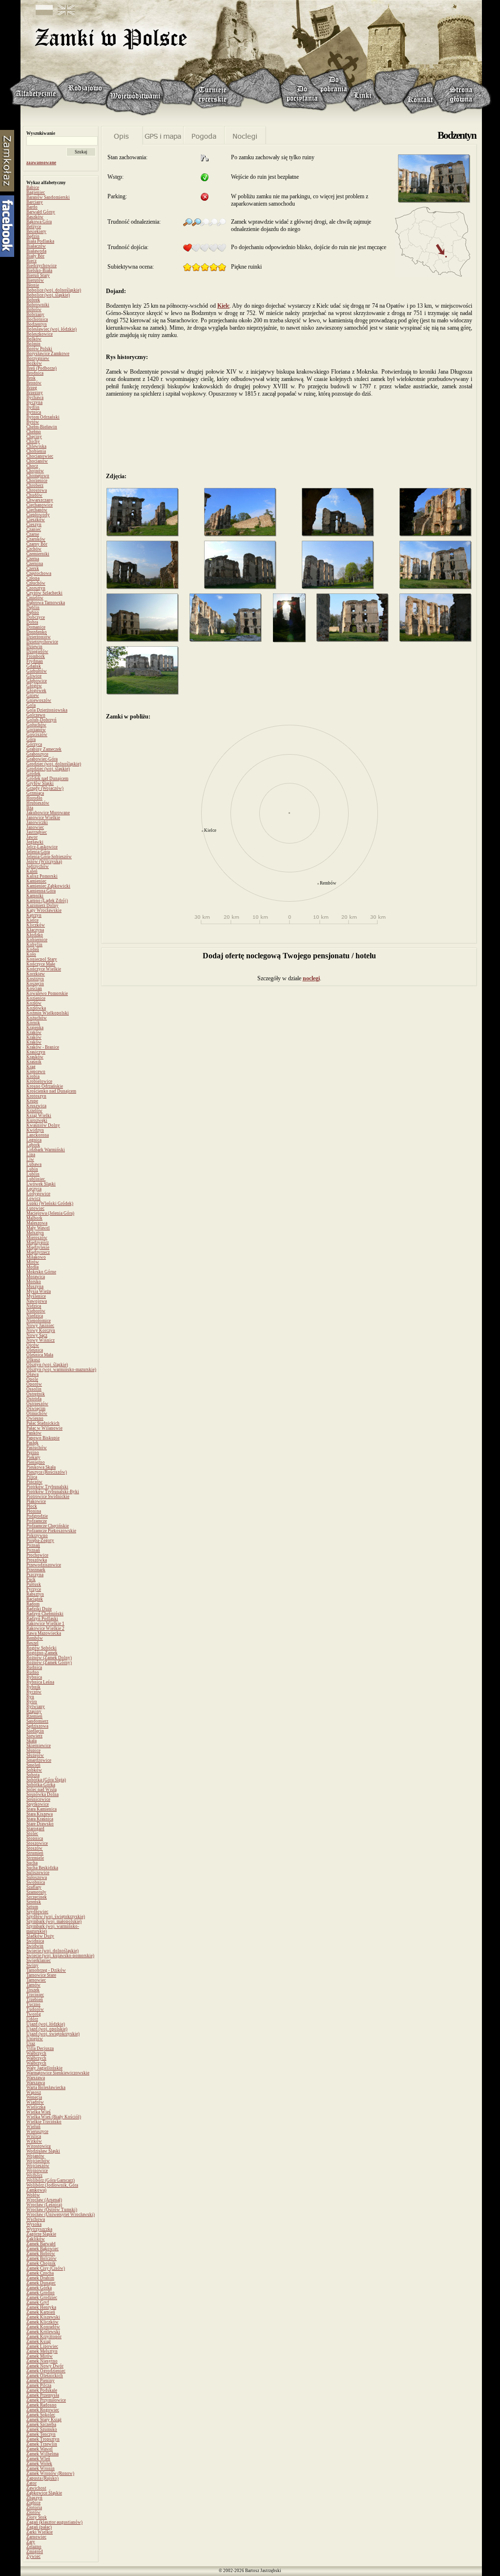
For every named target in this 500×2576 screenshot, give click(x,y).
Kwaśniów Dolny (43, 1125)
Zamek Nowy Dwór (45, 2366)
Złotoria (34, 2508)
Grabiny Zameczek (44, 749)
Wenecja (34, 2097)
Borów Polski (39, 349)
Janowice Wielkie (43, 818)
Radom (33, 1604)
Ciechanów (37, 510)
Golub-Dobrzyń (42, 720)
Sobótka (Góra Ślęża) (46, 1780)
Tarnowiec (36, 1980)
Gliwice (34, 676)
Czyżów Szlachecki (44, 593)
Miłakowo (36, 1257)
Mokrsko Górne (41, 1272)
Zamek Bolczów (42, 2259)
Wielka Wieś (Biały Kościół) (54, 2117)
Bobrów (34, 310)
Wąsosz (34, 2092)
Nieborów (36, 1311)
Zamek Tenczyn (41, 2434)
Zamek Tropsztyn (43, 2439)
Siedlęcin (35, 1731)
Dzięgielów (37, 652)
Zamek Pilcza (39, 2386)
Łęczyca (34, 1189)
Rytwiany (36, 1707)
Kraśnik (34, 1062)
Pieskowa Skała (41, 1467)
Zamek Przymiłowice (46, 2400)
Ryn (30, 1697)
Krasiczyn (36, 1052)
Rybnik (33, 1687)
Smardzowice (39, 1760)
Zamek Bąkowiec (42, 2249)
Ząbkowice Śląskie (44, 2493)
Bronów (34, 383)
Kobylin (34, 945)
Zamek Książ (39, 2342)
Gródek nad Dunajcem (47, 779)
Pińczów (34, 1482)
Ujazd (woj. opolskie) (47, 2029)
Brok (31, 378)
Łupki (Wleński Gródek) (50, 1204)
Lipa (31, 1155)
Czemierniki (38, 554)
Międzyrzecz (38, 1252)
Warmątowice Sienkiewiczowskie (58, 2073)
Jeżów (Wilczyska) (44, 862)
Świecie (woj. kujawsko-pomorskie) (60, 1956)
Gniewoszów (39, 700)
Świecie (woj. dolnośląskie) (52, 1951)
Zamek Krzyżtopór (44, 2337)
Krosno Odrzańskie (45, 1086)
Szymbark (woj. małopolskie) (54, 1921)
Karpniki (35, 896)
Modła (32, 1267)
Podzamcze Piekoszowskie (51, 1531)
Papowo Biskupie (43, 1438)
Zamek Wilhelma (42, 2454)
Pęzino (33, 1453)
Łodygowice (38, 1194)
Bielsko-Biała (39, 271)
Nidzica (34, 1306)
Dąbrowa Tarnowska (46, 603)
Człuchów (36, 583)
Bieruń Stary (38, 275)
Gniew (33, 696)
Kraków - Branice (43, 1047)
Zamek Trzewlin (42, 2444)
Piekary (33, 1457)
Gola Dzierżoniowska (47, 710)
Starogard (35, 1829)
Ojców (33, 1345)
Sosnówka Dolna (42, 1795)
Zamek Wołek (39, 2464)
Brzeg (32, 388)
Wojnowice (37, 2171)
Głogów (34, 686)
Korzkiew (36, 974)
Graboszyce (37, 754)
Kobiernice (37, 940)
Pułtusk (34, 1584)
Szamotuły (36, 1892)
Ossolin (34, 1389)
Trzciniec (35, 1995)
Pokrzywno (37, 1536)
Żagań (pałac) (39, 2527)
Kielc (223, 306)
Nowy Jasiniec (40, 1326)
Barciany (35, 202)
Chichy (33, 442)
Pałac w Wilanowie (44, 1428)
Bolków (34, 339)
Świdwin (35, 1946)
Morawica (36, 1277)
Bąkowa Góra (39, 222)
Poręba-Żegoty (40, 1541)
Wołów (33, 2195)
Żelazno (34, 2547)
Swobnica (36, 1882)
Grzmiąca (35, 793)
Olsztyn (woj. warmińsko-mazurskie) (61, 1370)
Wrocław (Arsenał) (44, 2200)
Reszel (32, 1643)
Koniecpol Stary (42, 959)
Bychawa (35, 398)
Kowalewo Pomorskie (47, 993)
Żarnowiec (36, 2537)
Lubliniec (36, 1179)
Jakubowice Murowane (48, 813)
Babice (33, 188)
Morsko (34, 1282)
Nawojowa (37, 1301)
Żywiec (33, 2556)
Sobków (34, 1770)
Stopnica (35, 1838)
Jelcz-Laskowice (42, 847)
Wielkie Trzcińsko (44, 2122)
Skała (31, 1741)
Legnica (34, 1140)
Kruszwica (36, 1106)
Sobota (33, 1775)
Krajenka (35, 1028)
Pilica (32, 1477)
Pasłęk (32, 1443)
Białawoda (36, 251)
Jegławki (35, 842)
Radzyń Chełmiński (45, 1614)
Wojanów (35, 2156)
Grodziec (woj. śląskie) (48, 769)
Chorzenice (37, 481)
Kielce (32, 920)
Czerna (33, 559)
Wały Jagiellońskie (44, 2068)
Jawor (32, 837)
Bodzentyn (37, 324)
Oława (32, 1374)
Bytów (33, 422)
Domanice (36, 627)
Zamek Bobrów (41, 2254)
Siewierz (34, 1736)
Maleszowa (37, 1223)
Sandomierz (37, 1721)
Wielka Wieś (39, 2112)
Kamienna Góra (41, 891)
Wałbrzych (36, 2053)
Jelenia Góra (38, 852)
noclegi (311, 978)
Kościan (34, 989)
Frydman (35, 661)
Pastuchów (37, 1448)
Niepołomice (39, 1321)
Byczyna (34, 402)
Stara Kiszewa (40, 1814)
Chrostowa (37, 490)
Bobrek (33, 300)
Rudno (33, 1672)
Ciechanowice (40, 505)
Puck (31, 1580)
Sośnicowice (38, 1799)
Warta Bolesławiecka (46, 2088)
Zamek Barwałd (41, 2244)
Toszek (33, 1990)
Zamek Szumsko (42, 2429)
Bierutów (35, 280)
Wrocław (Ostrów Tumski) (52, 2210)
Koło (31, 954)
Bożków (34, 363)
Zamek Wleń (38, 2459)
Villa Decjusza (40, 2048)
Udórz (32, 2019)
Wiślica (34, 2136)
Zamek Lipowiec (42, 2346)
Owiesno (35, 1418)
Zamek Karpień (41, 2312)
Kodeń (33, 950)
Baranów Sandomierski (48, 197)
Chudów (34, 495)
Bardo (32, 207)
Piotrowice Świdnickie (48, 1497)
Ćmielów (35, 598)
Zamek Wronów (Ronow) (50, 2473)
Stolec (32, 1834)
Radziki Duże (39, 1609)
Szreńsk (34, 1902)
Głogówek (36, 691)
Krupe (32, 1101)
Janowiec (35, 827)
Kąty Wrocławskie (44, 910)
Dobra (32, 622)
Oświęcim (36, 1409)
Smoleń (33, 1765)
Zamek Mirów (40, 2356)
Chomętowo (38, 476)
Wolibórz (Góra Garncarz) (51, 2180)
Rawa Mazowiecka (44, 1633)
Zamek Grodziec (42, 2298)
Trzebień (35, 2000)
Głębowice (37, 681)
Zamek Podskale (42, 2390)
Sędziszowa (37, 1726)
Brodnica (35, 373)
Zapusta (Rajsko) (42, 2478)
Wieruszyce (37, 2132)
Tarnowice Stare (41, 1975)
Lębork (33, 1145)
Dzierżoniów (39, 637)
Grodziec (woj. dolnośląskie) (54, 764)
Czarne (33, 534)
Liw (30, 1160)
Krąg (31, 1067)
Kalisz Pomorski (42, 876)
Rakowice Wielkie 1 (45, 1624)
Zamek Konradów (43, 2327)
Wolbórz (34, 2175)
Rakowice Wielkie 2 (45, 1628)
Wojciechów (38, 2161)
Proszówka (37, 1560)
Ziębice (33, 2503)
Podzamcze (37, 1521)
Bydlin (33, 407)
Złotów (33, 2513)
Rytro (32, 1702)
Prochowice (37, 1555)
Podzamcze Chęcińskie (48, 1526)
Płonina (34, 1511)
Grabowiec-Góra (42, 759)
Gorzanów (36, 730)
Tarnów (33, 1985)
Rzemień (34, 1716)
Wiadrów (35, 2102)
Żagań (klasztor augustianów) (54, 2522)
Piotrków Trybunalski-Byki (53, 1492)
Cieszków (36, 520)
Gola (31, 705)
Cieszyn (34, 525)
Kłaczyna (35, 930)
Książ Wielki (39, 1116)
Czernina (35, 564)
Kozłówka (36, 1008)
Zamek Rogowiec (43, 2410)
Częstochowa (39, 573)
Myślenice (36, 1296)
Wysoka (34, 2224)
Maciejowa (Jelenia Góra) (50, 1213)
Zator (31, 2483)
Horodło (34, 798)
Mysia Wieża (39, 1291)
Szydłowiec (37, 1912)
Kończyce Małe (41, 964)
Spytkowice (38, 1804)
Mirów (33, 1262)
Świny (32, 1965)
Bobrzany (35, 315)
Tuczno (33, 2005)
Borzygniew (38, 359)
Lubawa (34, 1164)
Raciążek (35, 1599)
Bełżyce (34, 227)
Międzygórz (38, 1243)
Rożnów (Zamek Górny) (49, 1663)
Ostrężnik (36, 1394)
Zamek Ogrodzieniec (46, 2371)
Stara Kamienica (42, 1809)
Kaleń (32, 871)
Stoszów (34, 1848)
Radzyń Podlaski (42, 1619)
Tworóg (34, 2014)
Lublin (33, 1174)
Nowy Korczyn (41, 1330)
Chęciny (34, 437)
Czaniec (34, 529)
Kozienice (36, 998)
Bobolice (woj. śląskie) (48, 295)
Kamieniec (36, 881)
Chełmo (34, 432)
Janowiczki (37, 823)
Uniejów (35, 2039)
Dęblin (33, 608)
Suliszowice (38, 1873)
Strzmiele (35, 1858)
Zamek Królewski (43, 2332)
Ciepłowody (38, 515)
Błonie (33, 285)
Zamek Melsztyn (42, 2351)
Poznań (33, 1545)
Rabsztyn (35, 1594)
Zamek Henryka (41, 2307)
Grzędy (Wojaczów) (45, 788)
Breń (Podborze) (42, 368)
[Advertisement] (289, 434)
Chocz (32, 466)
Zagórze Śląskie (41, 2234)
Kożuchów (37, 1018)
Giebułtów (37, 671)
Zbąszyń (34, 2498)
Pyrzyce (34, 1589)
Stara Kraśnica (40, 1819)
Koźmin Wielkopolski (48, 1013)
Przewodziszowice (44, 1565)
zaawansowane (41, 163)
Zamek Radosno (42, 2405)
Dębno (33, 612)
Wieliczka (36, 2107)
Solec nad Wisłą (42, 1790)
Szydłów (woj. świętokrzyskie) (56, 1917)
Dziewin (34, 647)
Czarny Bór (37, 544)
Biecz (31, 261)
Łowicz (33, 1199)
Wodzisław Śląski (43, 2151)
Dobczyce (36, 617)
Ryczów (34, 1692)
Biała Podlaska (40, 241)
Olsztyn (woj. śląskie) (47, 1365)
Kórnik (33, 1023)
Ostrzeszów (37, 1404)
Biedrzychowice (42, 266)
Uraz (31, 2044)
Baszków (35, 217)
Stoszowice (37, 1843)
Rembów (35, 1638)
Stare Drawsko (40, 1824)
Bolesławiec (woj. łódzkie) (52, 329)
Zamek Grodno (41, 2293)
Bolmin (33, 344)
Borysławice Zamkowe (48, 354)
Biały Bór (35, 256)
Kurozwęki (37, 1120)
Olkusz (33, 1360)
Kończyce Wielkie (44, 969)
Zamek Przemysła (43, 2395)
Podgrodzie (37, 1516)
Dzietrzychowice (42, 642)
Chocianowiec (40, 456)
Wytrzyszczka (39, 2229)
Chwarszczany (40, 500)
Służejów (35, 1755)
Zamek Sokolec (41, 2415)
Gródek (33, 774)
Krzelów (34, 1111)
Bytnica (34, 412)
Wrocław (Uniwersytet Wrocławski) (61, 2215)
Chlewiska (36, 446)
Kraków (34, 1033)
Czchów (34, 549)
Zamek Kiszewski (43, 2317)
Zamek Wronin (41, 2469)
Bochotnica (37, 319)
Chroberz (35, 486)
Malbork (34, 1218)
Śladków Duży (40, 1936)
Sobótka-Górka (41, 1785)
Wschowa (36, 2219)
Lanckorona (38, 1135)
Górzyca (34, 744)
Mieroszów (37, 1238)
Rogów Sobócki (42, 1648)
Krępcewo (36, 1072)
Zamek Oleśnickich (45, 2376)
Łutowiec (35, 1208)
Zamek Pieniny (41, 2381)
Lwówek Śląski (41, 1184)
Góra (31, 739)
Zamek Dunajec (41, 2283)
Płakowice (36, 1501)
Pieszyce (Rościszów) (47, 1472)
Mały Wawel (38, 1228)
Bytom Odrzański (43, 417)
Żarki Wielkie (40, 2532)
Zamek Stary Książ (44, 2420)
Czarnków (36, 539)
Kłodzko (35, 935)
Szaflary (34, 1887)
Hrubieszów (38, 803)
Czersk (33, 569)
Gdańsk (34, 666)
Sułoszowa (37, 1878)
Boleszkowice (40, 334)
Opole (32, 1379)
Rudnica (34, 1668)
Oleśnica (35, 1350)
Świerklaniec (39, 1961)
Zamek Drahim (40, 2278)
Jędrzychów (38, 866)
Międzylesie (38, 1247)
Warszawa (36, 2078)
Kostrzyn (35, 979)
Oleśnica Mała (40, 1355)
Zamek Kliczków (42, 2322)
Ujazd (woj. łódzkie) (46, 2024)
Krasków (35, 1057)
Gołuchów (36, 725)
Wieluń (33, 2127)
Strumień (35, 1853)
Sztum (32, 1907)
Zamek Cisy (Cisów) (46, 2268)
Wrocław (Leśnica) (44, 2205)
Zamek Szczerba (41, 2425)
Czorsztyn (36, 588)
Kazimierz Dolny (42, 906)
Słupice (33, 1751)
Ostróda (34, 1399)
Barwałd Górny (41, 212)
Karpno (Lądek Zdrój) (47, 901)
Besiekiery (36, 232)
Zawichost (36, 2488)
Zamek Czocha (40, 2273)
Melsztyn (35, 1233)
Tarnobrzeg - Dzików (46, 1970)
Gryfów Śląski (40, 783)
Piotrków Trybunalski (47, 1487)
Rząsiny (34, 1711)
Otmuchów (37, 1414)
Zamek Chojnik (41, 2263)
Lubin (32, 1169)
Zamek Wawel (40, 2449)
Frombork (36, 656)
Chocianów (37, 461)
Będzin (33, 236)
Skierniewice (39, 1746)
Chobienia (36, 451)
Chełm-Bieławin (42, 427)
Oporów (34, 1384)
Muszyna (35, 1287)
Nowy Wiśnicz (41, 1340)
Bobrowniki (38, 305)
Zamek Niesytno (42, 2361)
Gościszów (37, 735)
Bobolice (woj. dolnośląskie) (54, 290)
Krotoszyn (36, 1096)
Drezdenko (37, 632)
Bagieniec (36, 192)
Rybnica (34, 1677)
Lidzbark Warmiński (46, 1150)
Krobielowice (39, 1081)
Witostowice (39, 2146)
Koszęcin (35, 984)
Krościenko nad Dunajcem (51, 1091)
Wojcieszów (38, 2166)
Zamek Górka (39, 2288)
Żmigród (35, 2552)
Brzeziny (35, 393)
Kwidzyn (35, 1130)
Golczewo (36, 715)
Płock (32, 1506)
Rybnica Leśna (40, 1682)
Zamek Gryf (38, 2302)
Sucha (32, 1863)
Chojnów (35, 471)
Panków (34, 1433)
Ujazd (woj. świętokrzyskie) (53, 2034)
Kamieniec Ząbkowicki (48, 886)
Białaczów (36, 246)
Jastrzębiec (37, 832)
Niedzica (35, 1316)
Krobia (33, 1077)
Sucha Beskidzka (42, 1868)
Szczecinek (37, 1897)
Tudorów (35, 2009)
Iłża (30, 808)
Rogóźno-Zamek (42, 1653)
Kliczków (36, 925)
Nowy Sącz (37, 1335)
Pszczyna (35, 1575)
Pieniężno (36, 1462)
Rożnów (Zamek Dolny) (49, 1658)
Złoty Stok (37, 2517)
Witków (34, 2141)
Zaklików (36, 2239)
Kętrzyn (34, 915)
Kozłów (34, 1003)
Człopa (33, 578)
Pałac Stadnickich (43, 1423)
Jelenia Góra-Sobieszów (49, 857)
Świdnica (35, 1941)
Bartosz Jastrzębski (263, 2571)
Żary (31, 2542)
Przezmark (36, 1570)
